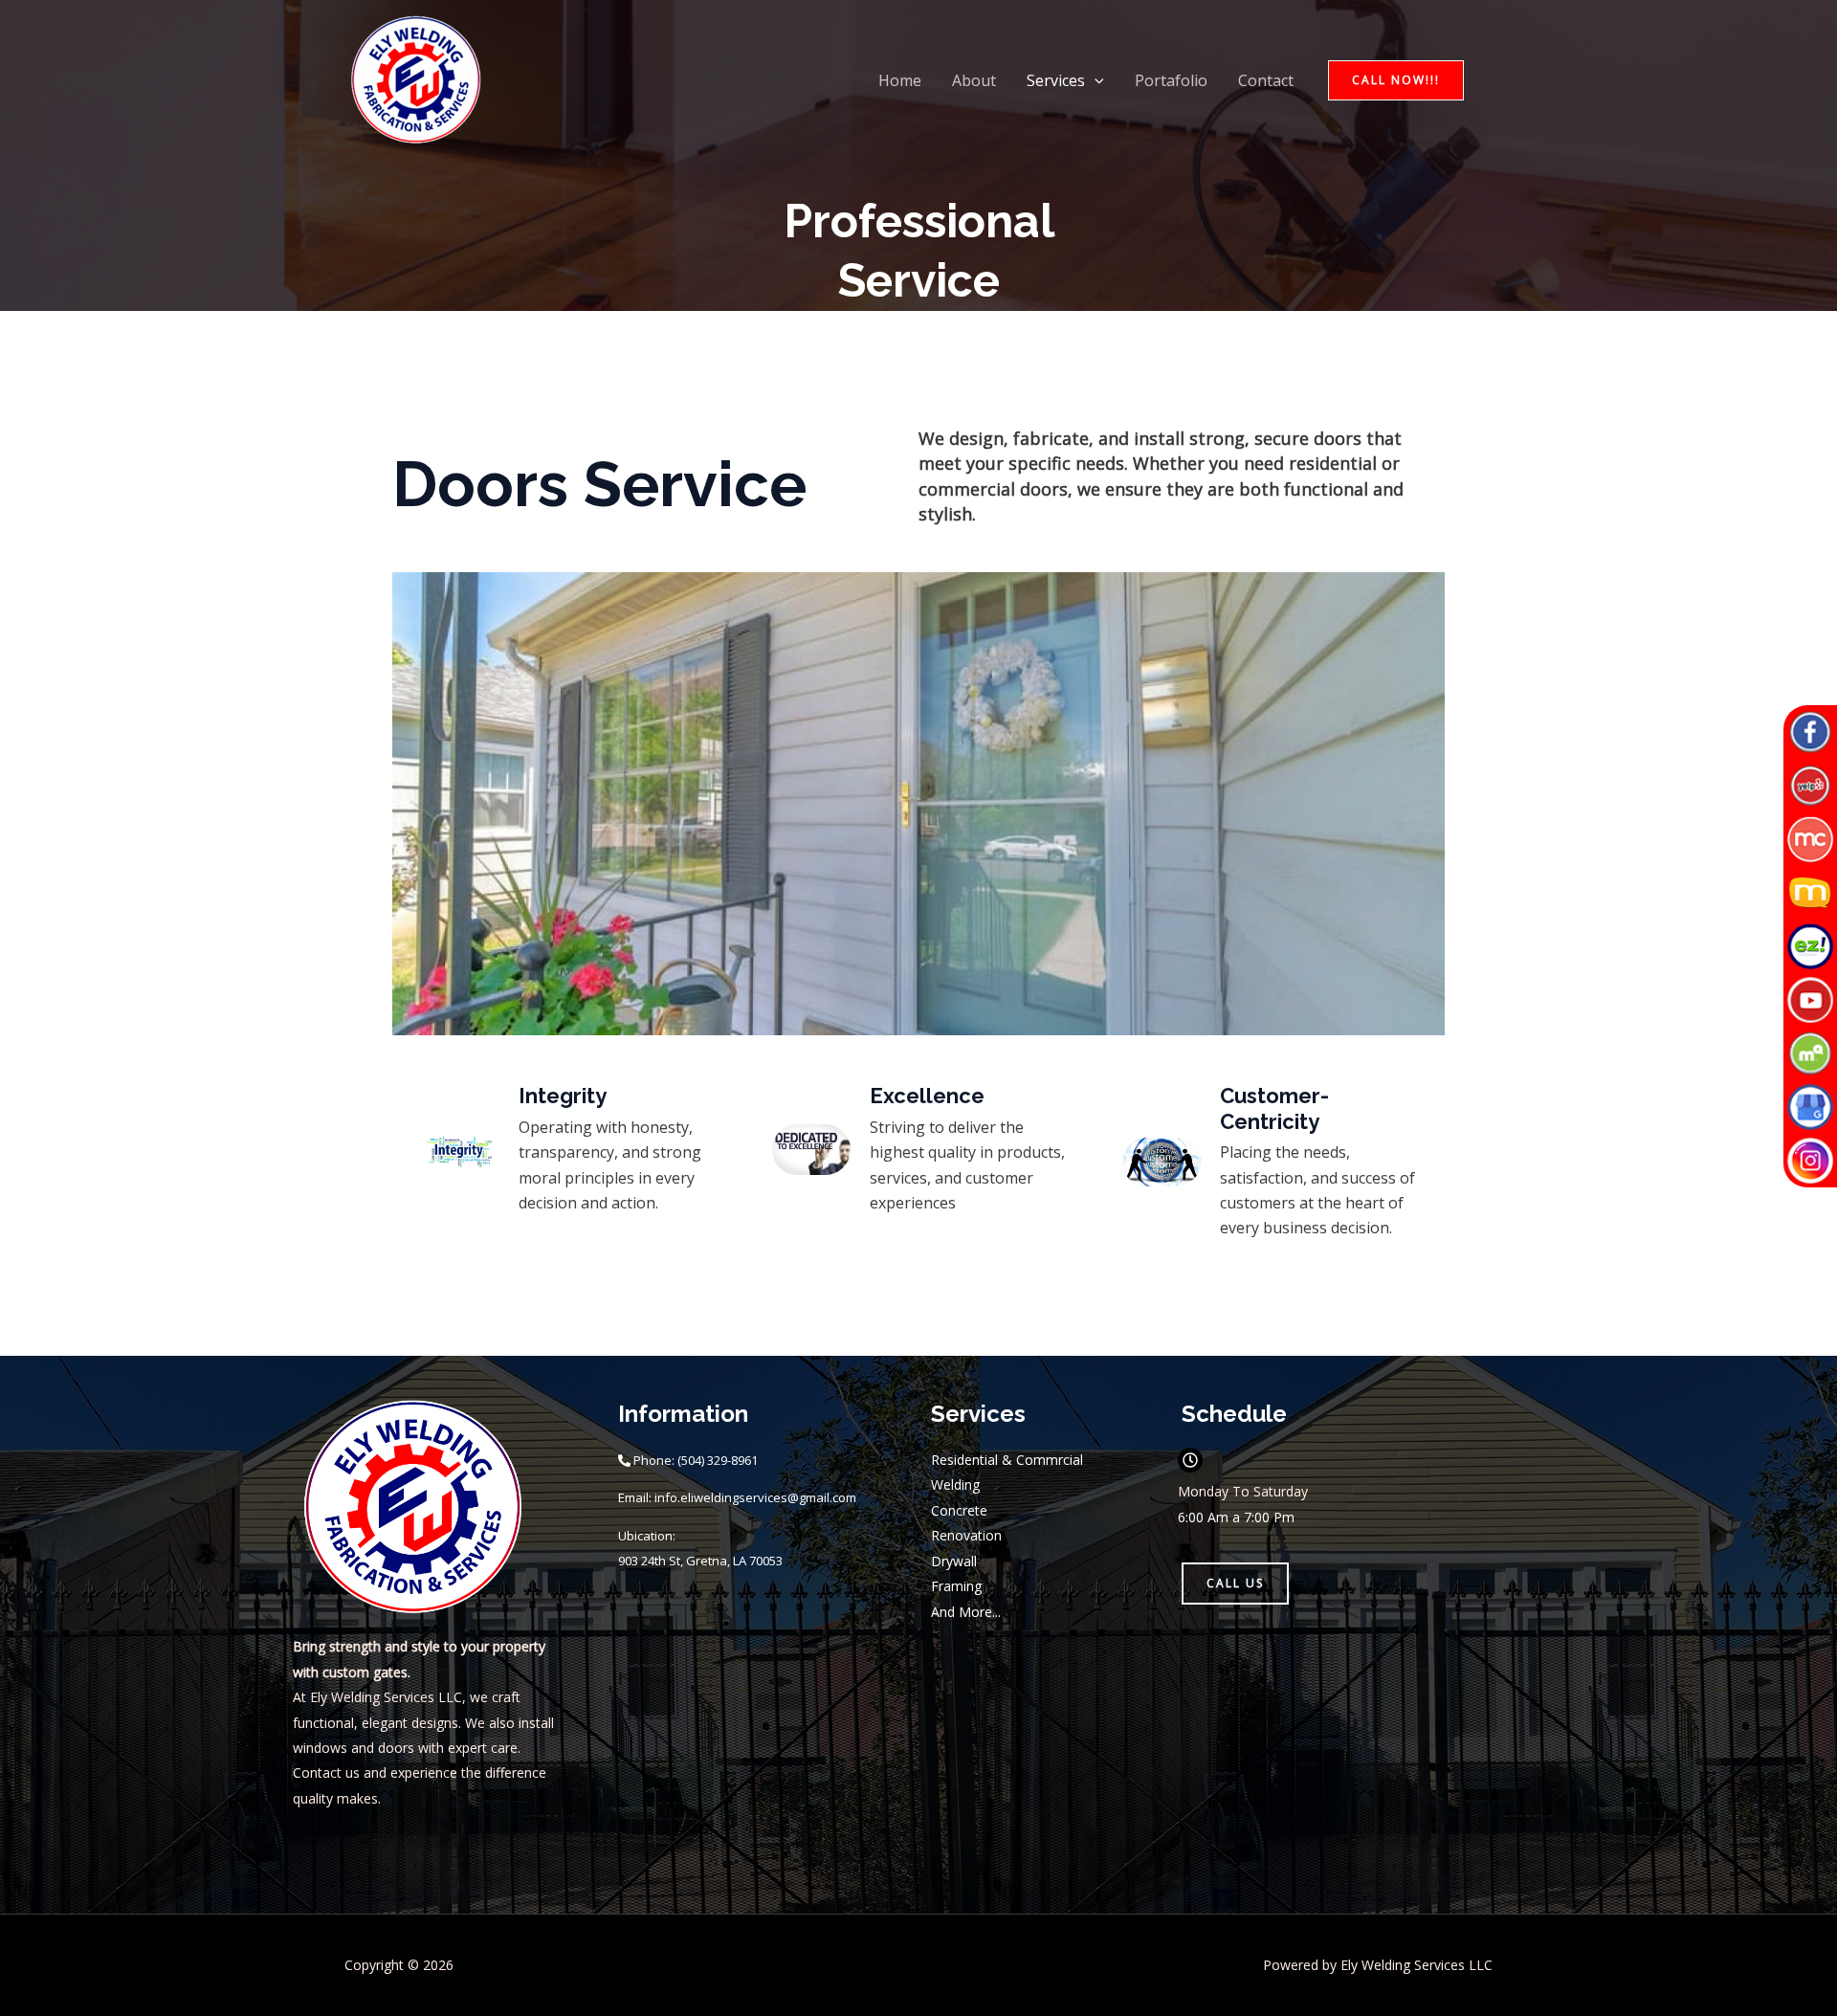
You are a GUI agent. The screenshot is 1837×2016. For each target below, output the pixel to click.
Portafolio (1171, 80)
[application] (1095, 80)
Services (1056, 80)
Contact (1266, 80)
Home (900, 80)
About (974, 80)
